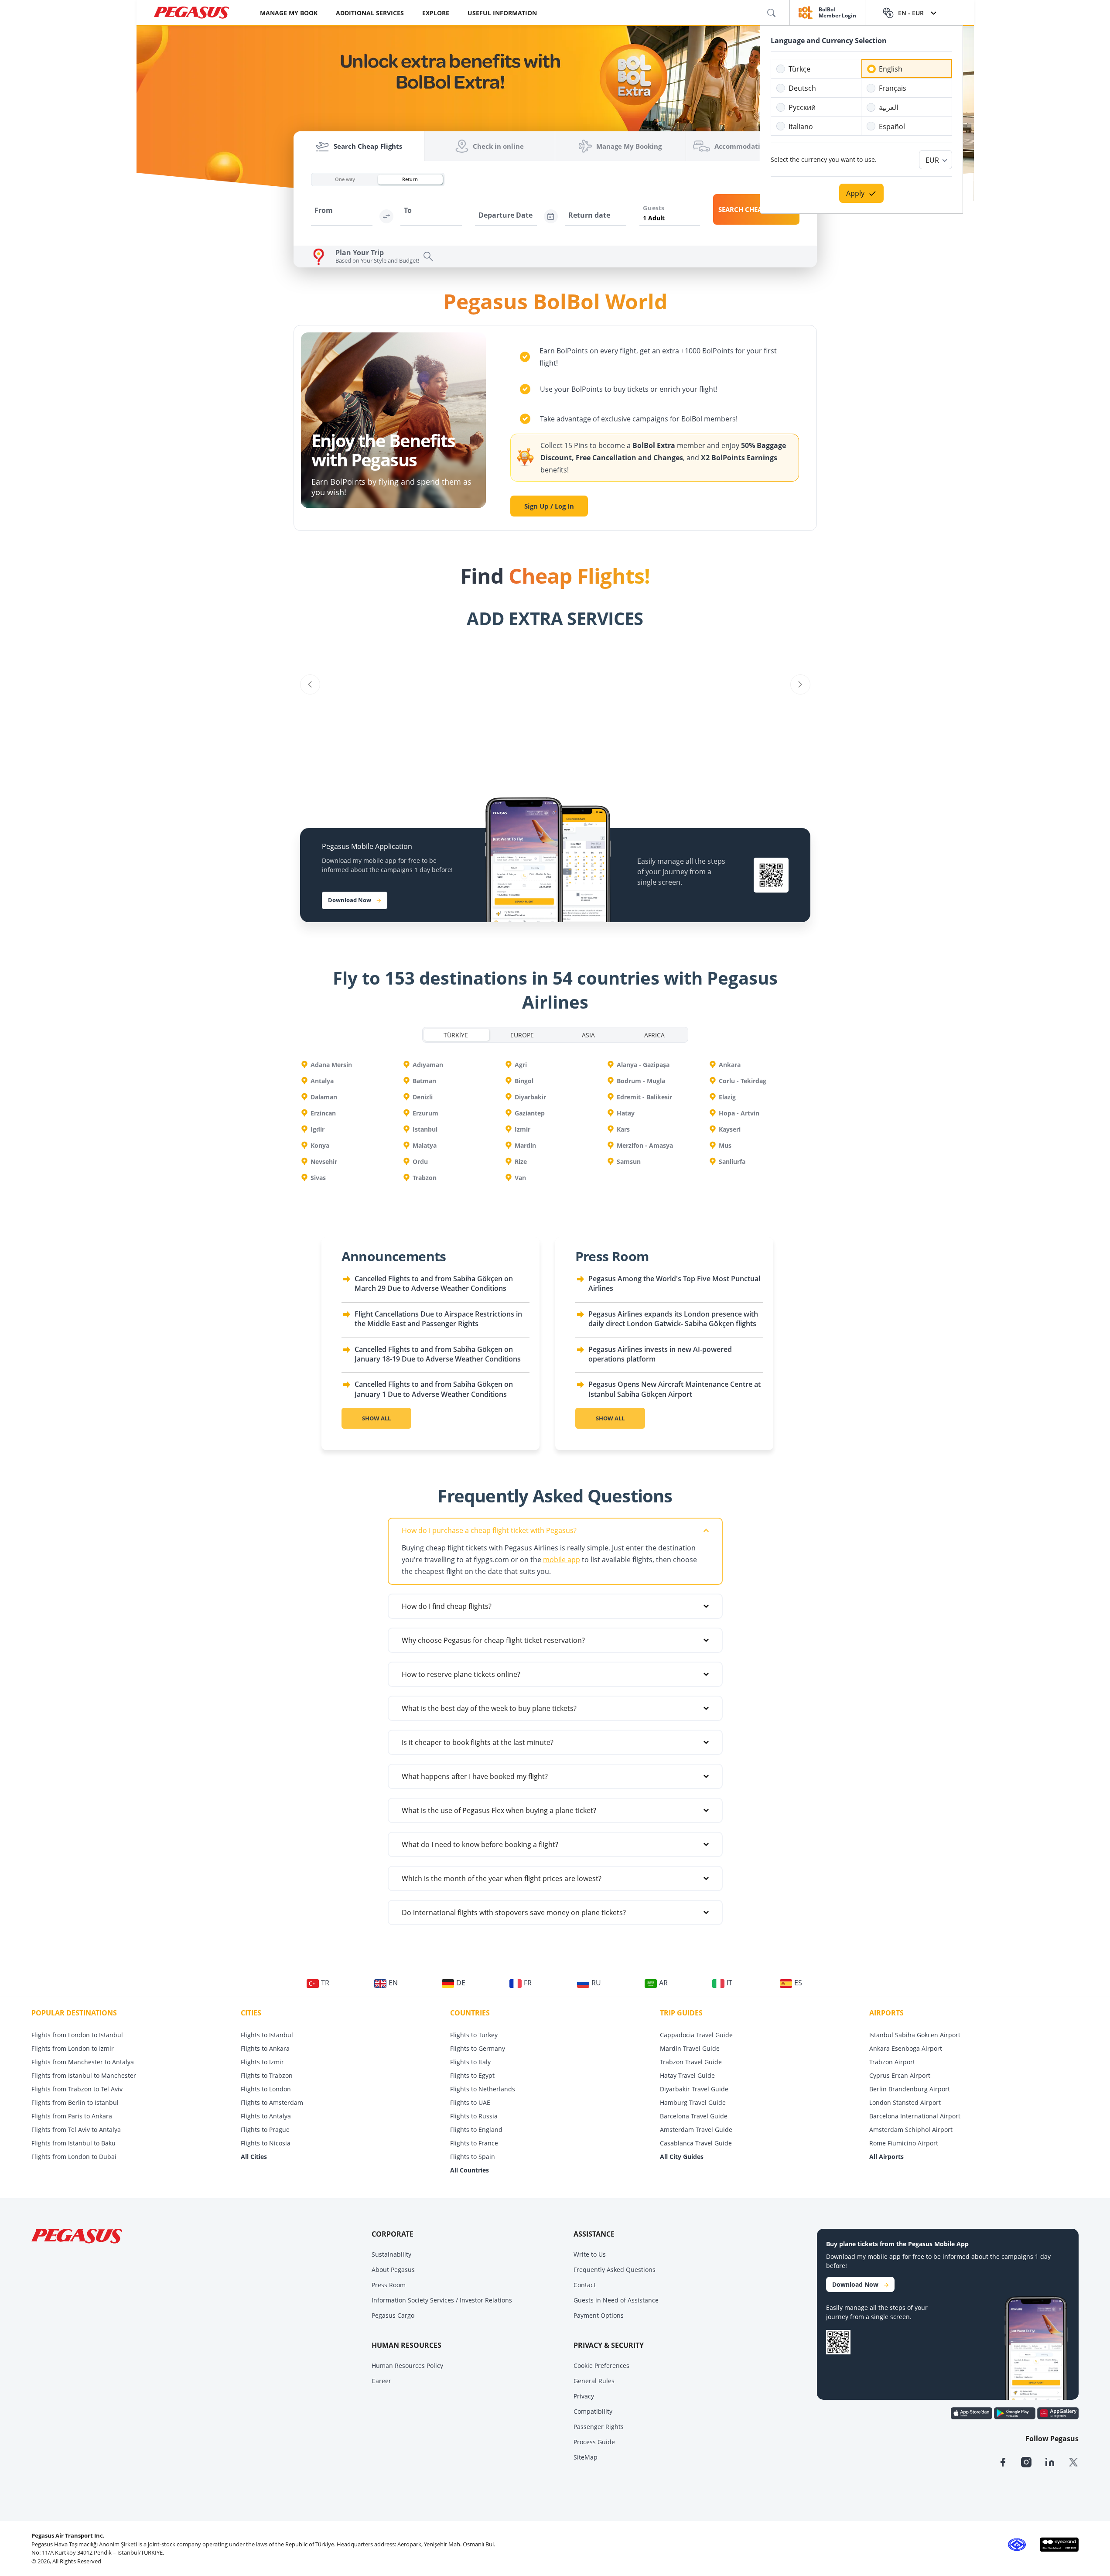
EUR (932, 160)
